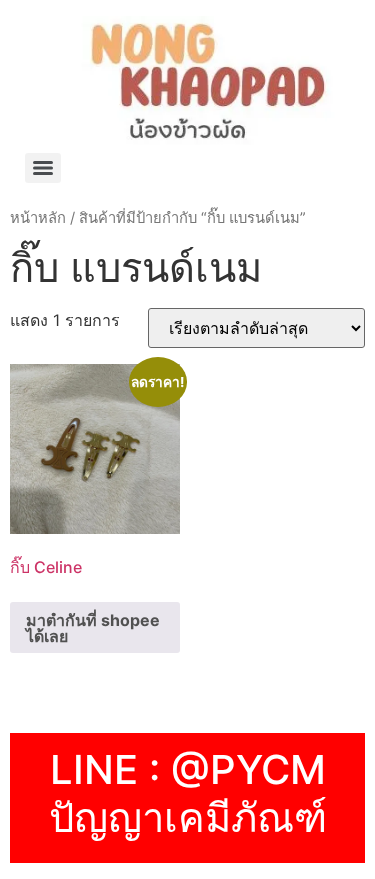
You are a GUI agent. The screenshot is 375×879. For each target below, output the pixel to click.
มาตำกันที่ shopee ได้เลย (93, 628)
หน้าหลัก (38, 218)
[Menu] (43, 168)
